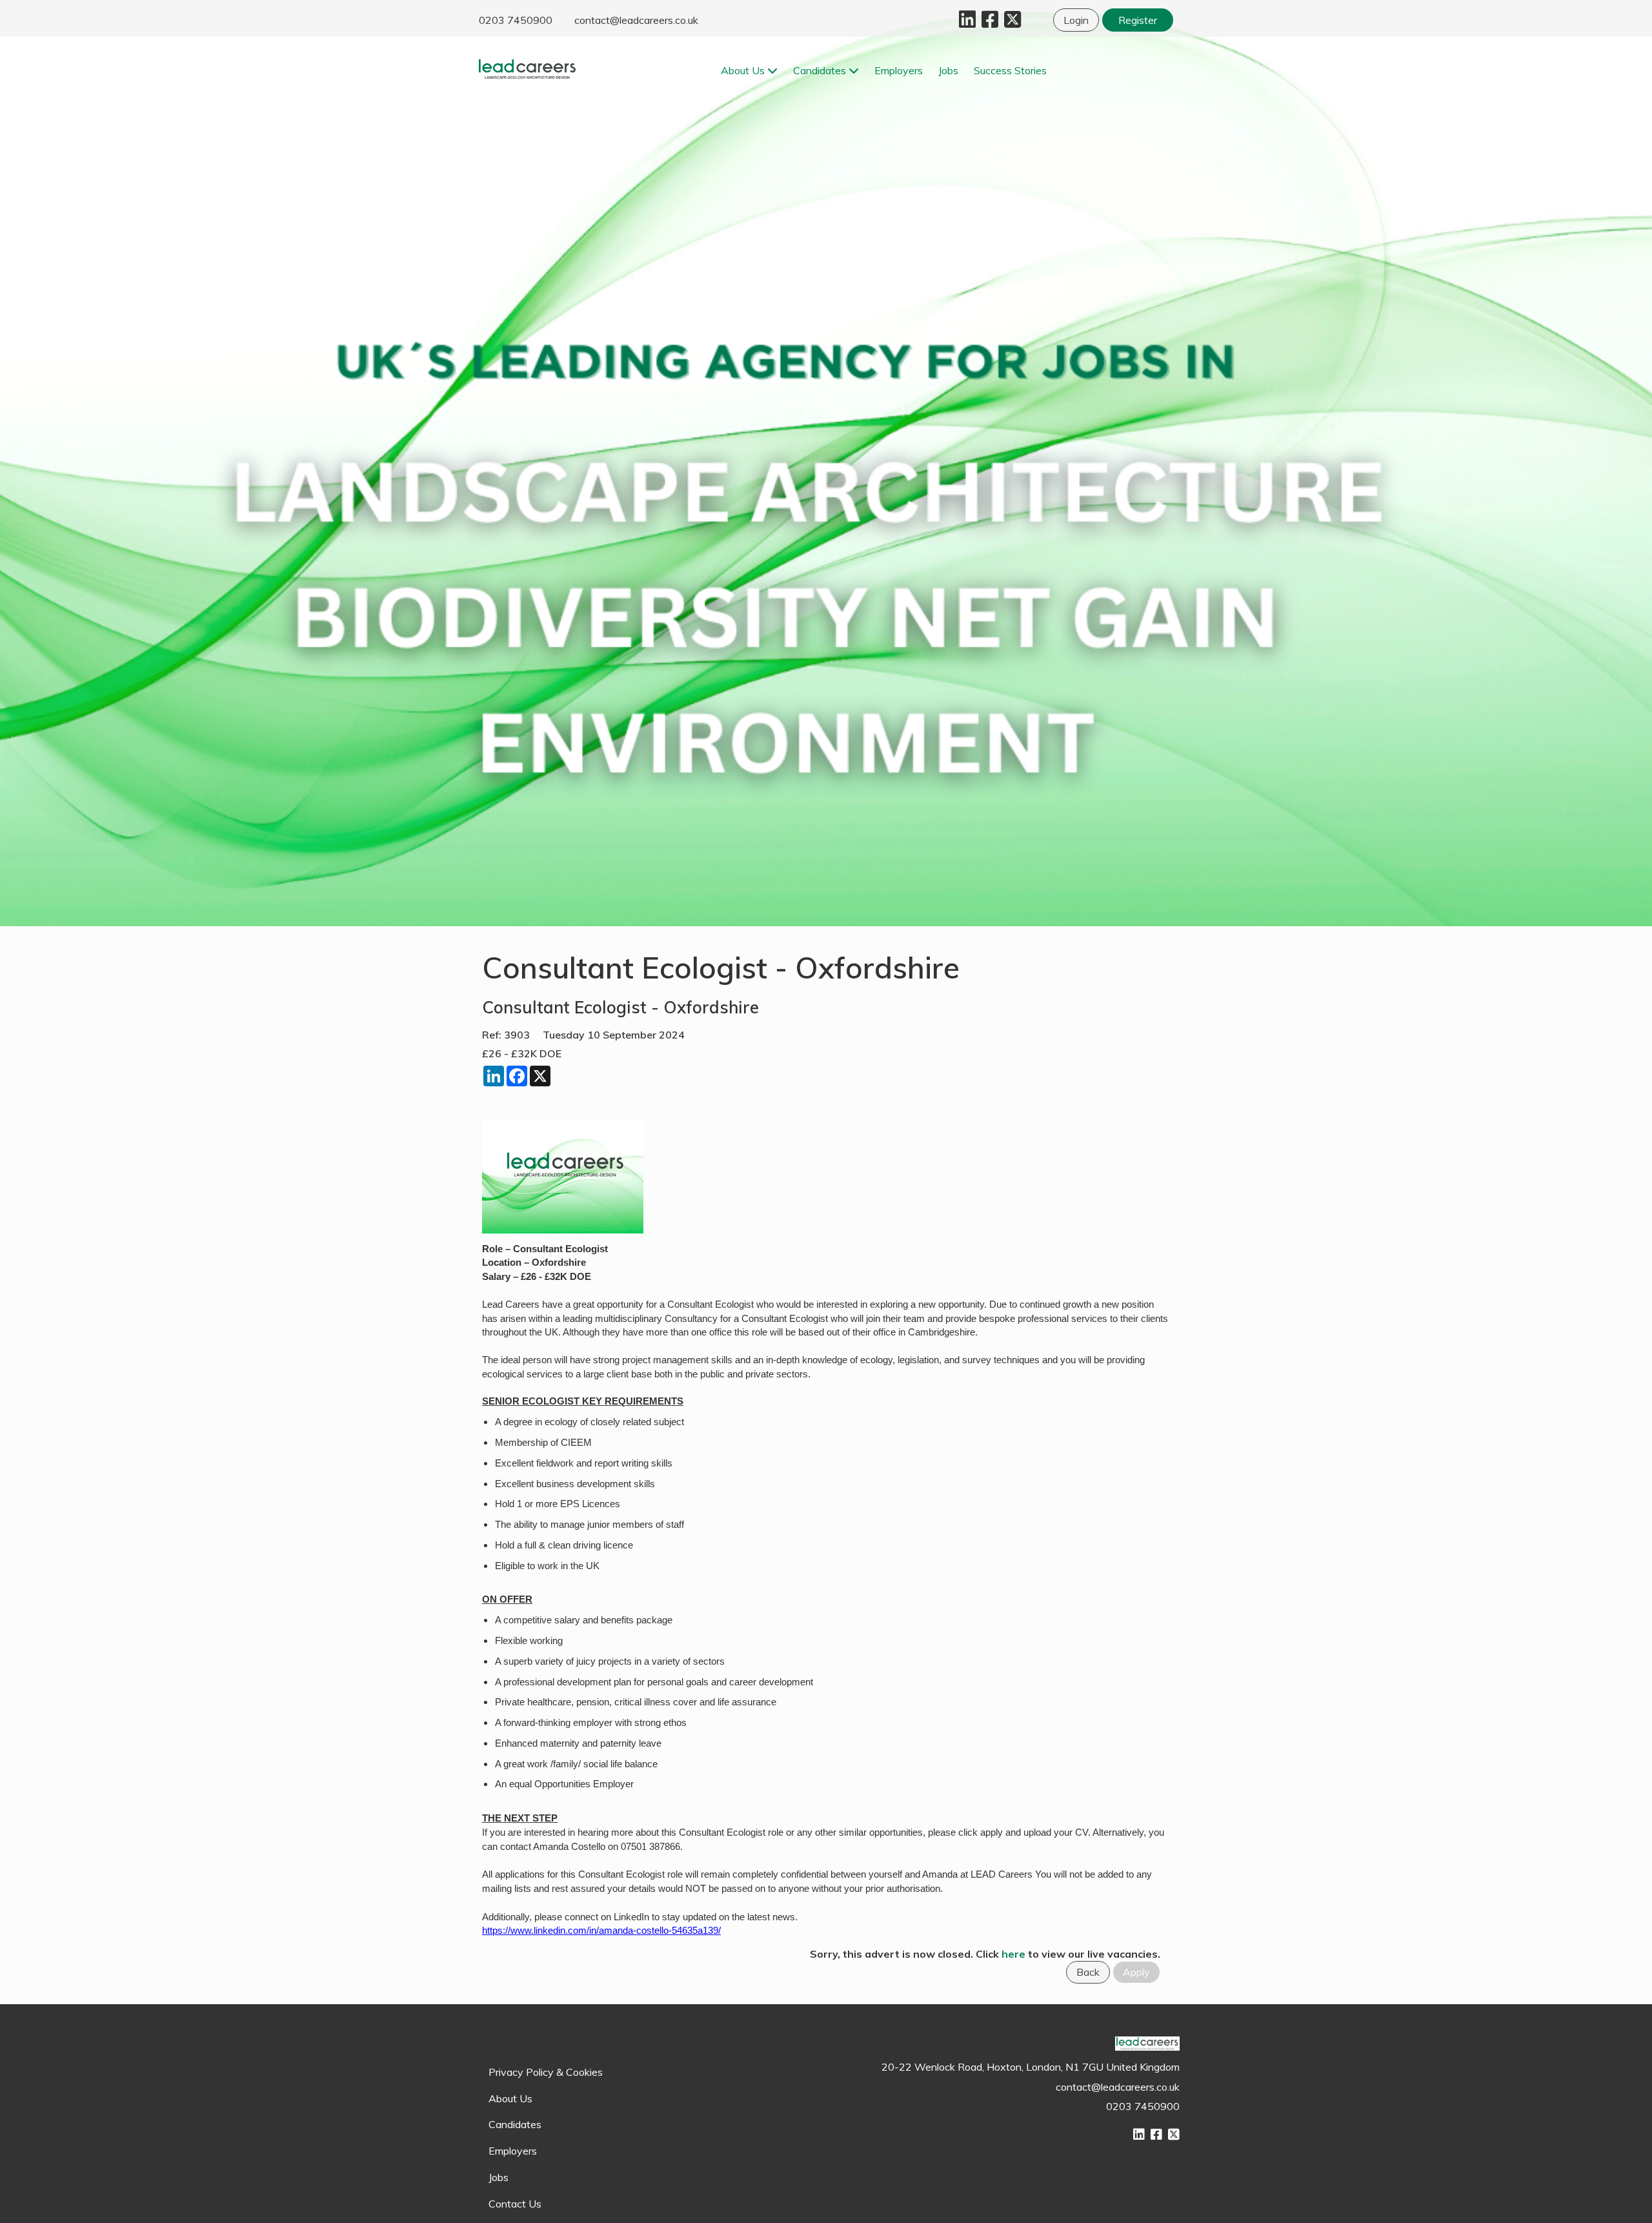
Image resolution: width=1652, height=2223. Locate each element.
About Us (744, 70)
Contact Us (515, 2204)
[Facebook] (988, 23)
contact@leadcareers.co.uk (636, 20)
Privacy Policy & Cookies (546, 2072)
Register (1138, 20)
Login (1076, 20)
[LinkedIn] (966, 23)
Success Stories (1010, 70)
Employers (899, 70)
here (1013, 1954)
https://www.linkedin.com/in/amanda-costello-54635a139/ (601, 1931)
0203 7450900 (516, 20)
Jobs (948, 70)
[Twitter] (1011, 23)
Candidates (821, 70)
